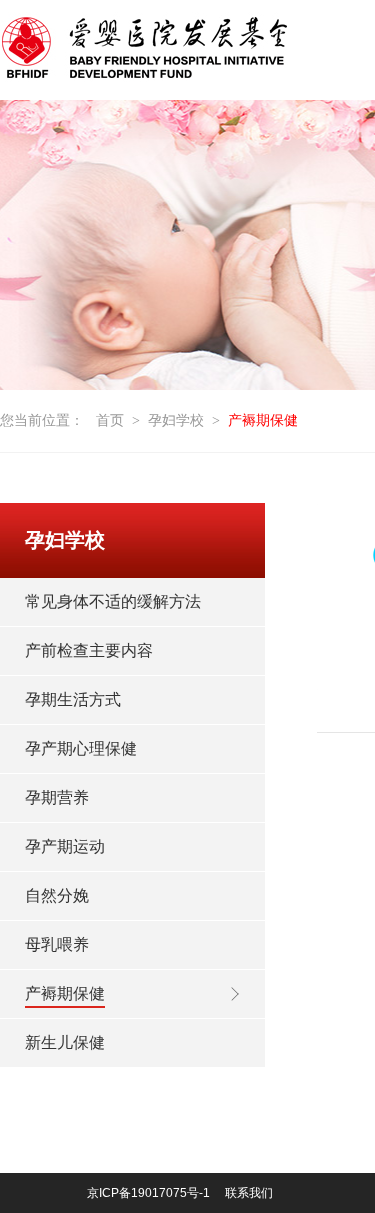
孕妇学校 (176, 420)
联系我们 (249, 1193)
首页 (110, 420)
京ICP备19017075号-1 (148, 1193)
